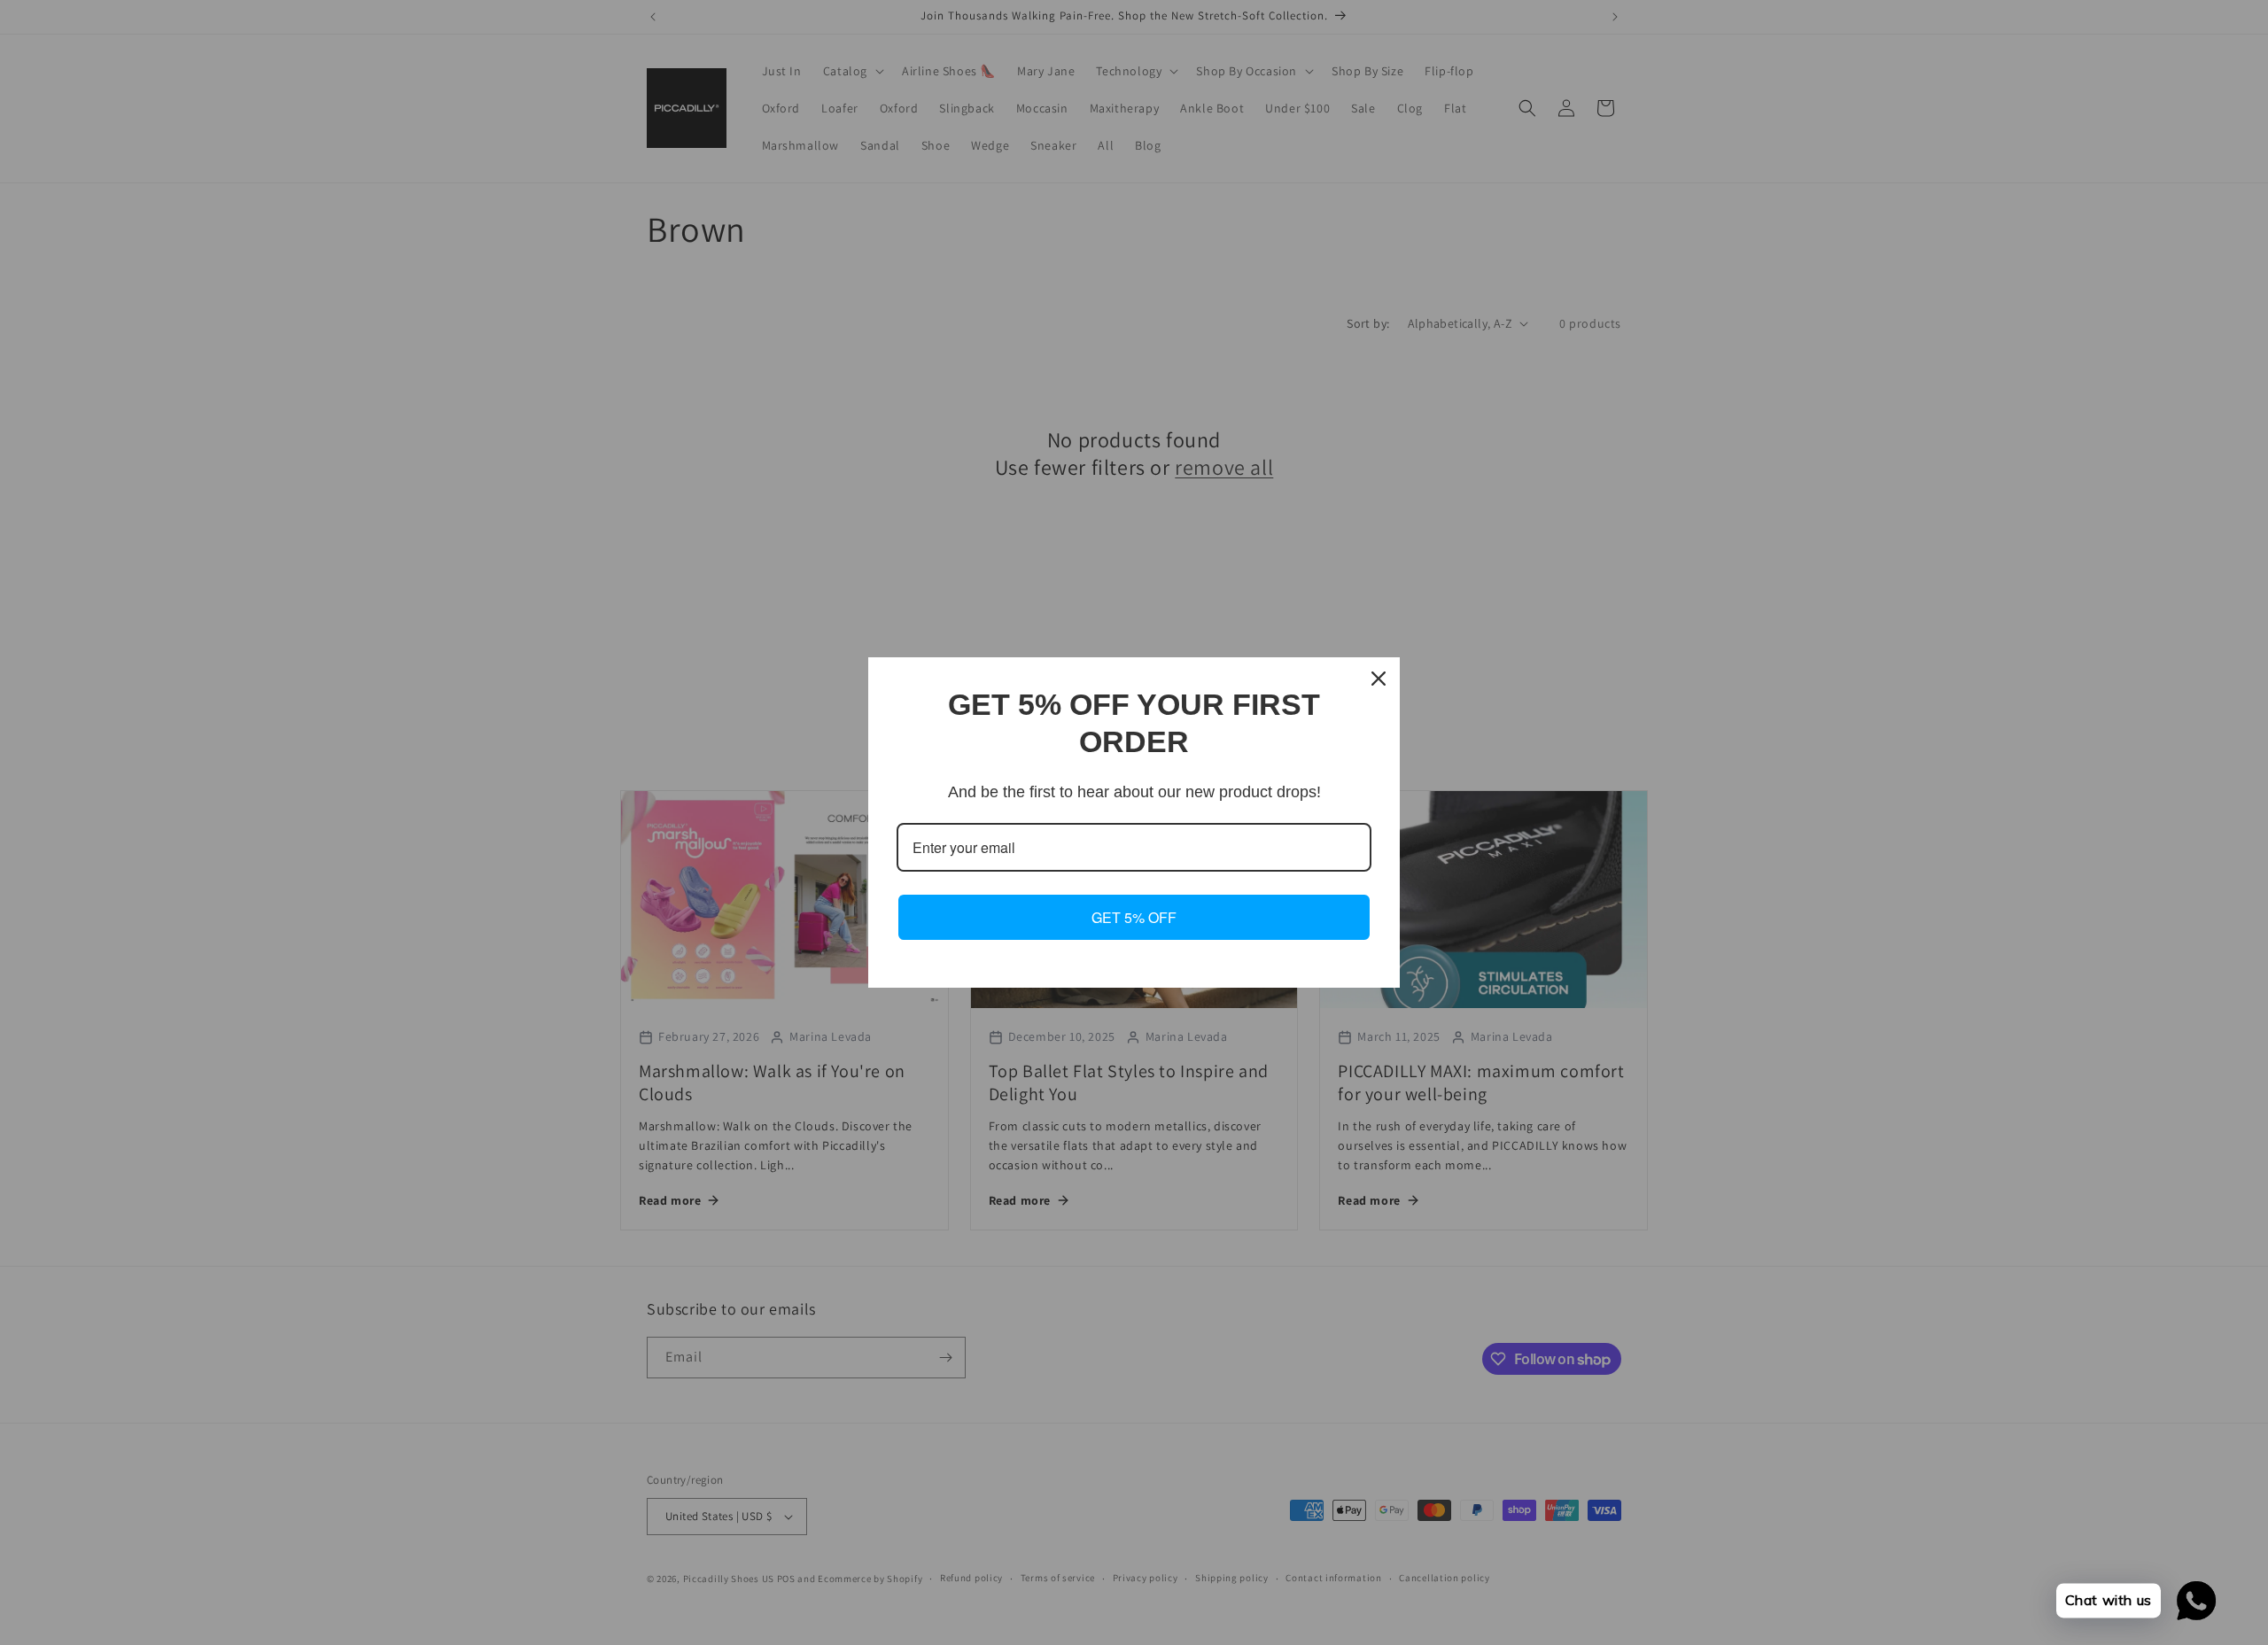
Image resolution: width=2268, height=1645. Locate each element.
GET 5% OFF (1134, 917)
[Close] (1379, 679)
